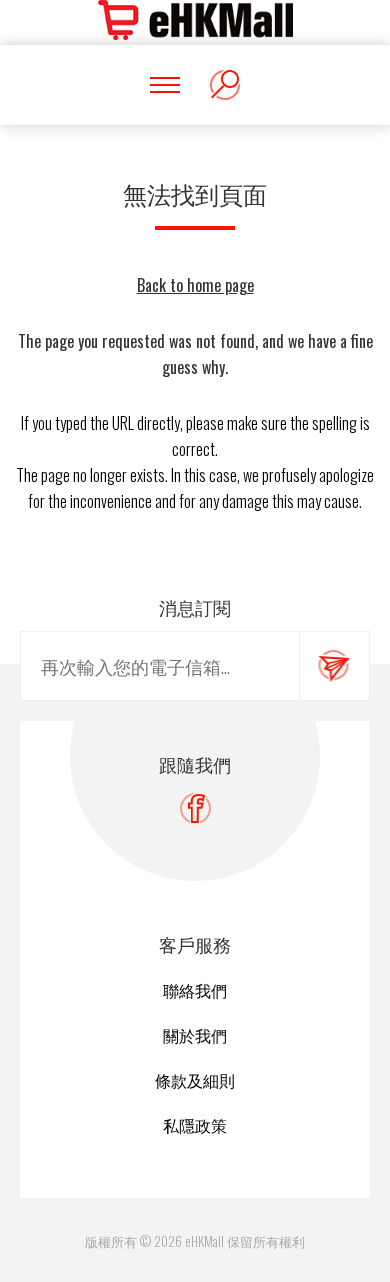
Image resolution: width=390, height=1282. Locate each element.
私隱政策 (195, 1125)
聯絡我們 (195, 990)
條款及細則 (195, 1080)
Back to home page (195, 285)
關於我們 (195, 1035)
